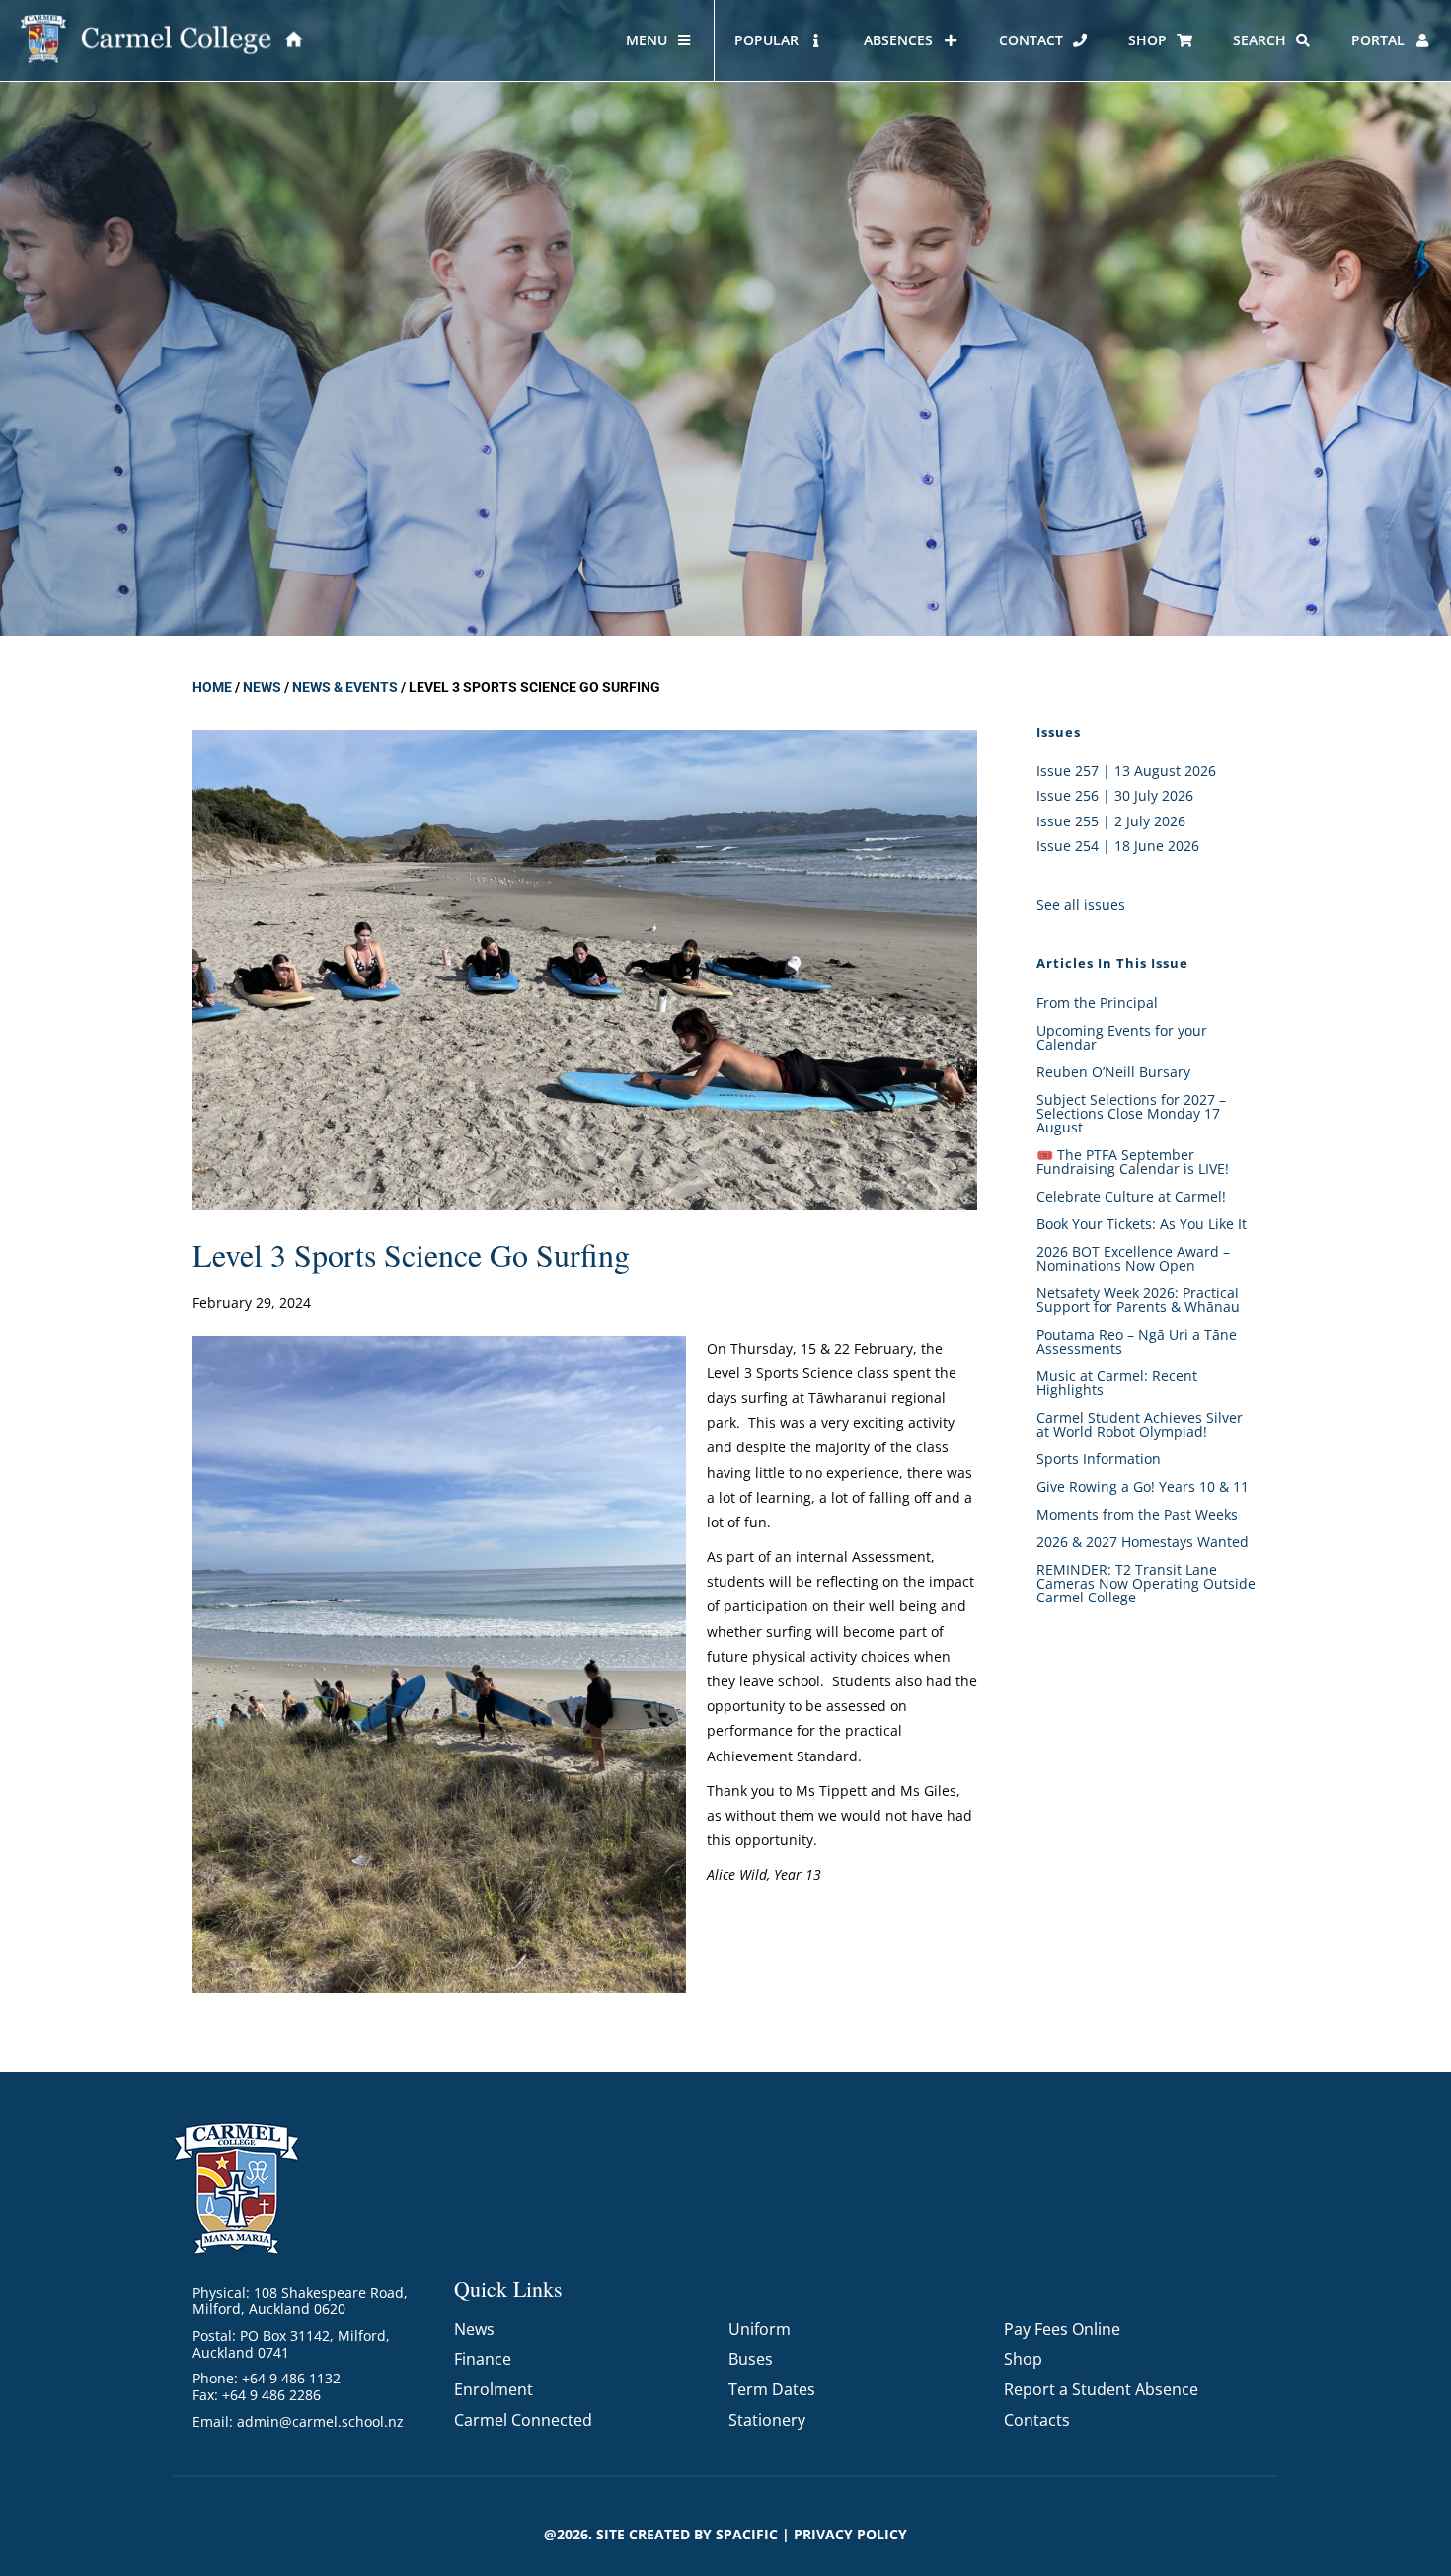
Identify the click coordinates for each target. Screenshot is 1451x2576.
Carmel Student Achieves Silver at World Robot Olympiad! (1140, 1424)
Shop (1023, 2359)
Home (212, 687)
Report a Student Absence (1101, 2389)
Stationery (767, 2420)
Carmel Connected (523, 2420)
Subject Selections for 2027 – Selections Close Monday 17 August (1131, 1113)
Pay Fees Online (1062, 2329)
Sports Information (1099, 1459)
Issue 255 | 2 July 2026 (1111, 821)
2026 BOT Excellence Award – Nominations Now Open (1133, 1258)
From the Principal (1097, 1003)
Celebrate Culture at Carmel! (1131, 1196)
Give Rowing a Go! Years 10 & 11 (1143, 1486)
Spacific (747, 2534)
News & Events (345, 687)
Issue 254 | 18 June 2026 (1118, 846)
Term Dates (772, 2389)
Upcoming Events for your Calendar (1122, 1037)
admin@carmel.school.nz (320, 2421)
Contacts (1037, 2420)
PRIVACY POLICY (850, 2534)
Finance (483, 2359)
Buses (751, 2359)
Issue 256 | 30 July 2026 (1115, 795)
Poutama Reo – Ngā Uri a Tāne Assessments (1137, 1341)
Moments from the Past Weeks (1137, 1514)
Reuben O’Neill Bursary (1113, 1072)
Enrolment (494, 2389)
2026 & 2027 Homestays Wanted (1143, 1542)
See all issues (1081, 905)
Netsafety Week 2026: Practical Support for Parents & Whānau (1138, 1300)
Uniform (760, 2329)
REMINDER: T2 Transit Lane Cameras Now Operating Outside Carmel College (1146, 1583)
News (262, 687)
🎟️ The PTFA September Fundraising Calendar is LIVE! (1133, 1162)
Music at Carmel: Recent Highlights (1117, 1383)
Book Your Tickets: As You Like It (1142, 1224)
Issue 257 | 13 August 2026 (1126, 771)
